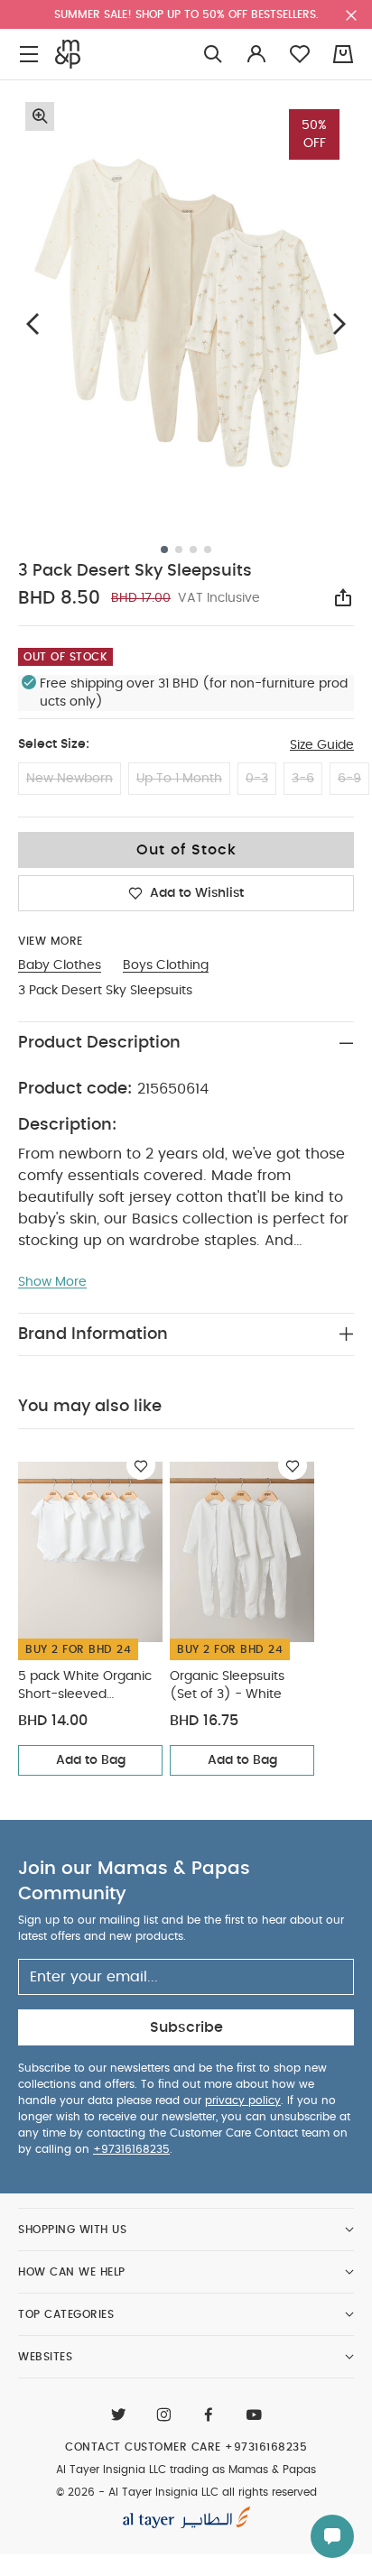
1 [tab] (164, 549)
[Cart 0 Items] (343, 54)
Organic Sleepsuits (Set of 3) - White (227, 1685)
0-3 (257, 779)
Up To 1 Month (179, 779)
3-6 (303, 779)
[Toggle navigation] (29, 55)
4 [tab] (208, 549)
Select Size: (54, 744)
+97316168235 (131, 2149)
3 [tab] (193, 549)
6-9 (349, 779)
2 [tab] (179, 549)
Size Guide (322, 745)
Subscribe (186, 2027)
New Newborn (70, 779)
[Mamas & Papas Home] (68, 54)
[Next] (339, 324)
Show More (52, 1282)
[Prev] (33, 324)
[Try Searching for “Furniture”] (213, 55)
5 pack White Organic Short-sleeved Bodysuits (85, 1687)
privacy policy (243, 2101)
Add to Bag (91, 1760)
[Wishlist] (141, 1465)
